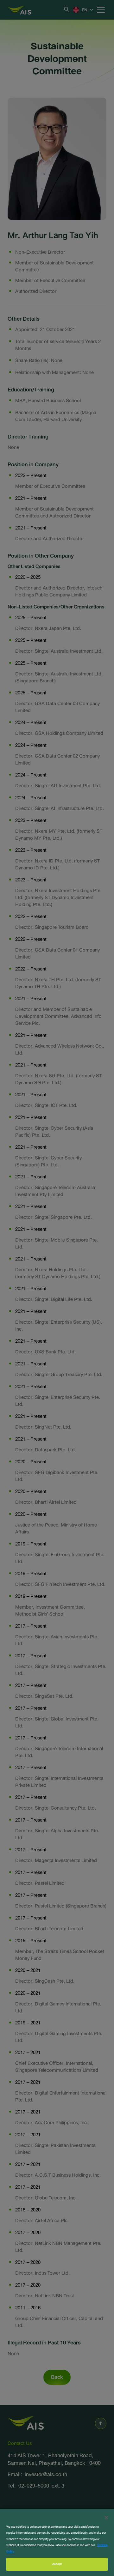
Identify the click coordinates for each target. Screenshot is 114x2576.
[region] (57, 2542)
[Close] (106, 2518)
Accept (57, 2564)
